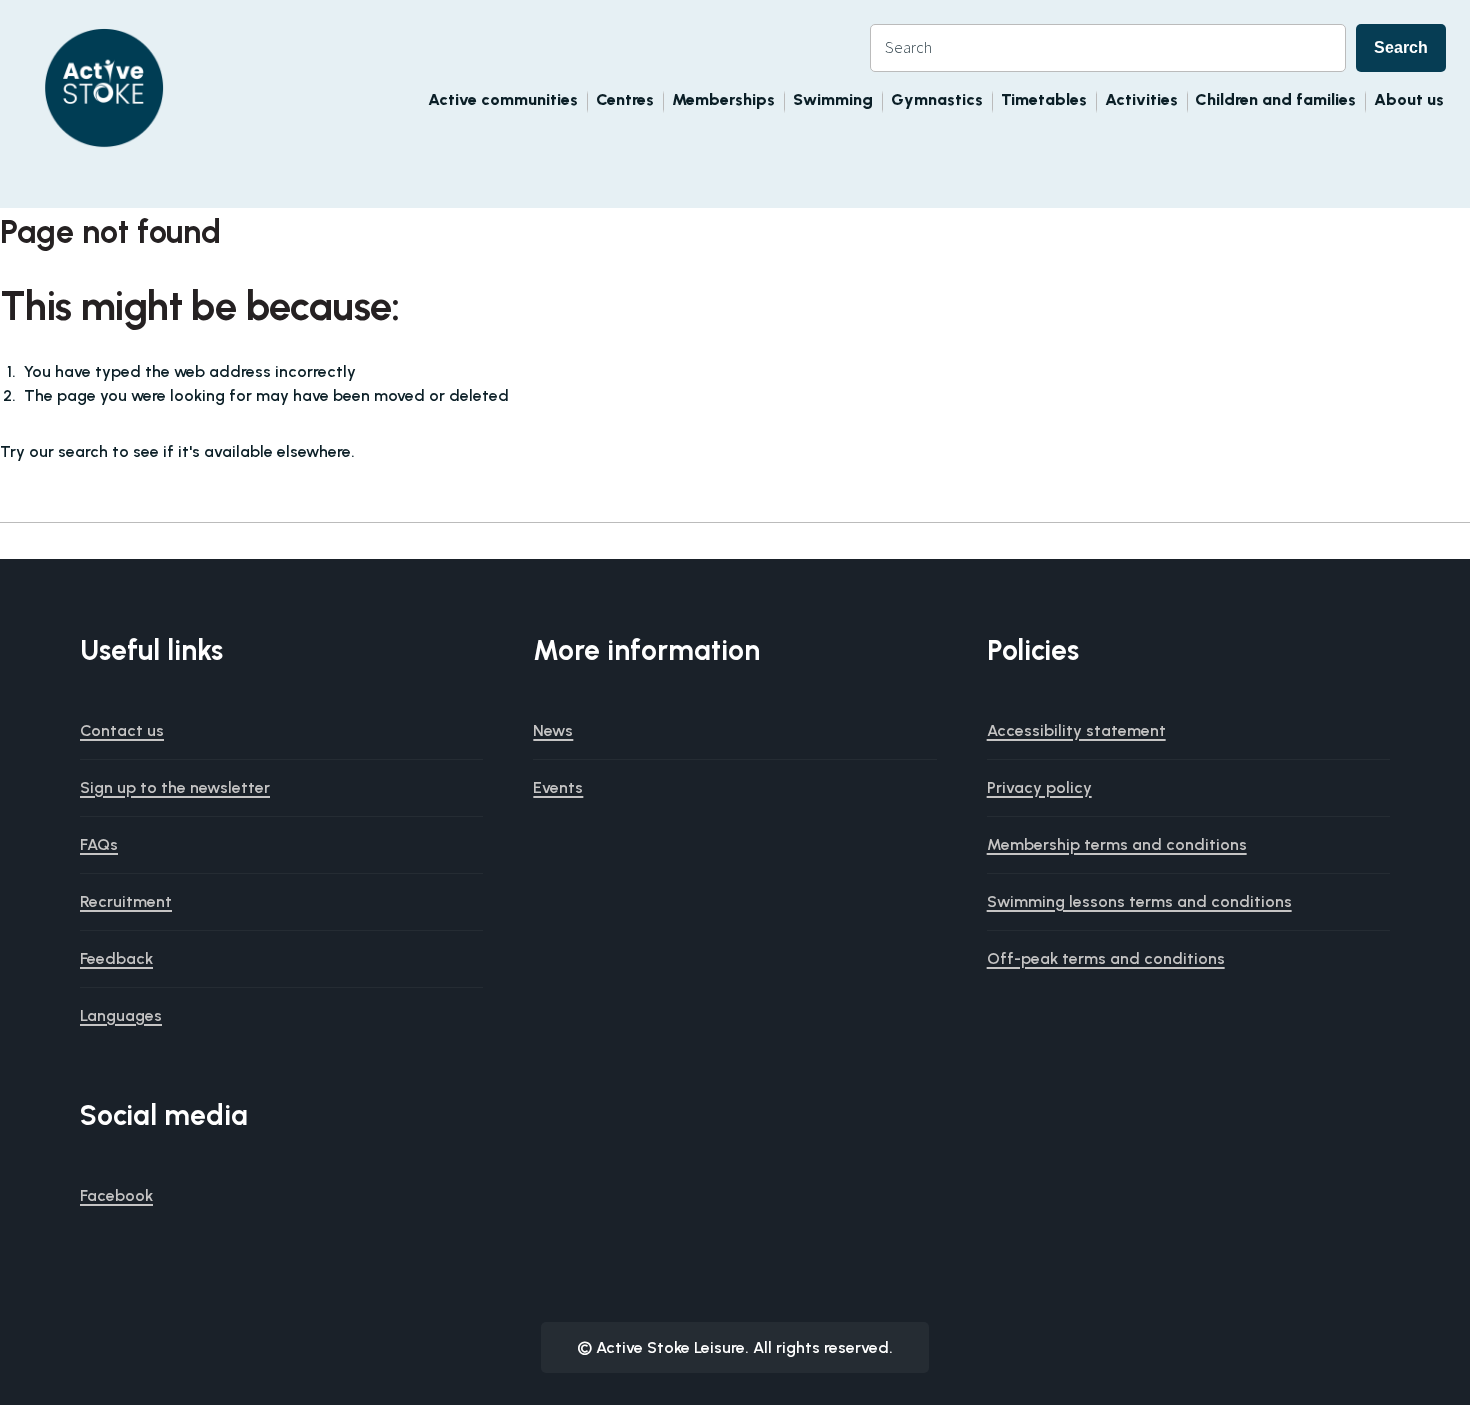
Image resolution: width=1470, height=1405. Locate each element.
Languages (121, 1015)
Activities (1141, 99)
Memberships (723, 99)
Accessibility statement (1076, 730)
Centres (625, 99)
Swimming (833, 99)
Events (558, 787)
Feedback (116, 958)
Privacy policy (1039, 787)
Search (1401, 47)
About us (1409, 99)
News (553, 730)
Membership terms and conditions (1117, 844)
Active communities (503, 99)
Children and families (1275, 99)
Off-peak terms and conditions (1106, 958)
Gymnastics (937, 99)
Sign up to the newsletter (175, 787)
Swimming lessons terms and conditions (1139, 901)
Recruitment (126, 901)
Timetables (1044, 99)
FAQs (99, 844)
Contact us (122, 730)
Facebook (116, 1195)
